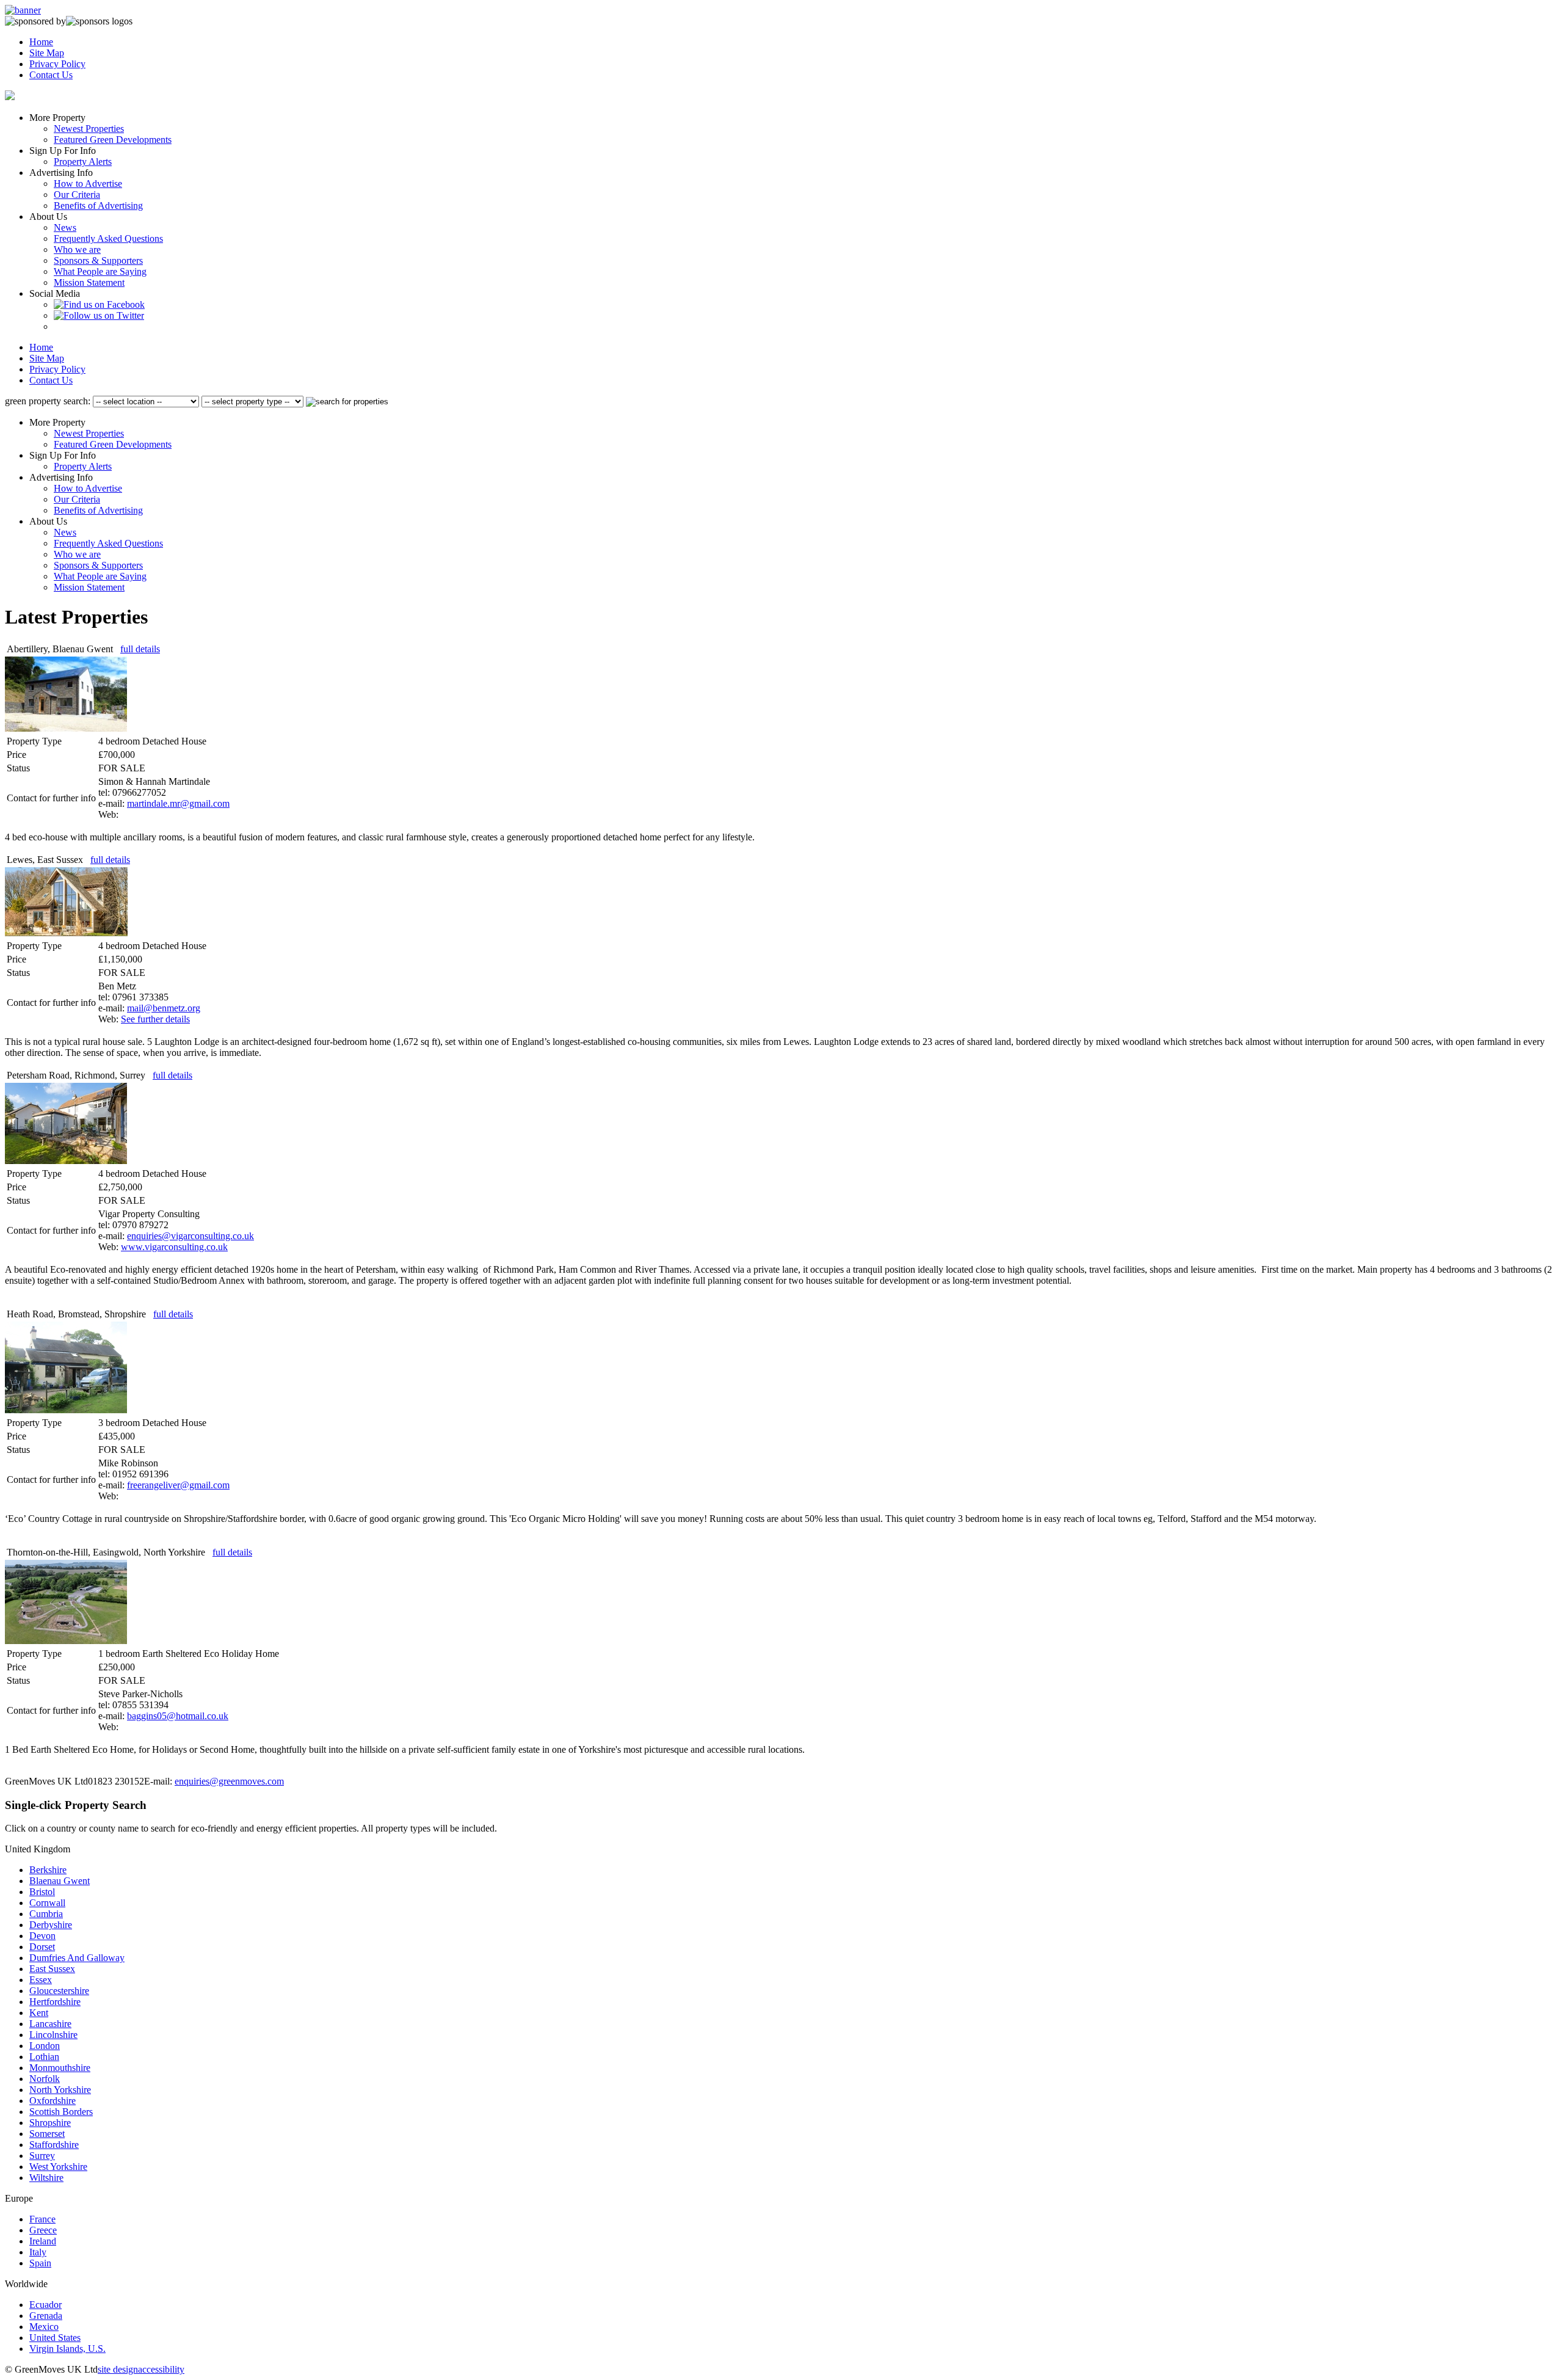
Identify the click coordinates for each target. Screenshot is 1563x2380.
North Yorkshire (60, 2090)
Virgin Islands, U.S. (67, 2349)
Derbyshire (51, 1925)
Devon (42, 1936)
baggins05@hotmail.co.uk (178, 1716)
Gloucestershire (59, 1991)
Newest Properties (89, 129)
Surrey (42, 2156)
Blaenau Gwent (60, 1881)
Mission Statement (89, 282)
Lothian (44, 2057)
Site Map (47, 53)
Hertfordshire (55, 2002)
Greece (43, 2230)
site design (118, 2369)
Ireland (43, 2241)
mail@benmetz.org (164, 1008)
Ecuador (45, 2305)
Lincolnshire (53, 2035)
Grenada (46, 2316)
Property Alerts (83, 162)
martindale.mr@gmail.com (178, 803)
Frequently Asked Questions (108, 238)
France (42, 2219)
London (45, 2046)
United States (55, 2338)
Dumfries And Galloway (77, 1958)
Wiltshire (46, 2178)
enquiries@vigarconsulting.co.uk (190, 1236)
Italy (38, 2252)
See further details (155, 1019)
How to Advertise (88, 184)
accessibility (161, 2369)
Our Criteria (77, 195)
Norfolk (45, 2079)
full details (140, 649)
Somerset (47, 2134)
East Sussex (52, 1969)
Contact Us (51, 75)
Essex (41, 1980)
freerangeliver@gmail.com (178, 1485)
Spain (40, 2263)
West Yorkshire (58, 2167)
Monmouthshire (60, 2068)
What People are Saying (100, 271)
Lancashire (50, 2024)
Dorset (42, 1947)
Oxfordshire (53, 2101)
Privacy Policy (57, 64)
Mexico (44, 2327)
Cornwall (47, 1903)
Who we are (77, 249)
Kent (39, 2013)
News (65, 227)
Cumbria (46, 1914)
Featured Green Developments (113, 140)
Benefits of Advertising (98, 206)
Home (41, 42)
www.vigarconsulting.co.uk (174, 1247)
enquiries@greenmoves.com (229, 1781)
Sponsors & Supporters (98, 260)
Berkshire (48, 1870)
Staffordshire (54, 2145)
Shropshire (50, 2123)
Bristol (42, 1892)
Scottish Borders (61, 2112)
